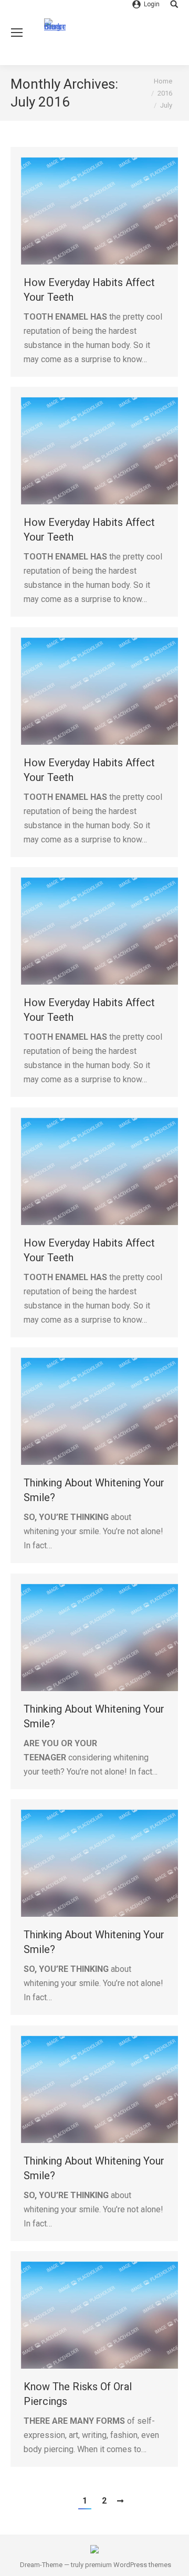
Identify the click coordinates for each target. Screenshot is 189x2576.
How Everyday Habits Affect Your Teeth (89, 290)
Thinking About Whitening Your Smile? (94, 1490)
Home (163, 81)
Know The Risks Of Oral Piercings (78, 2394)
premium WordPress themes (128, 2565)
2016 (165, 93)
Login (152, 4)
